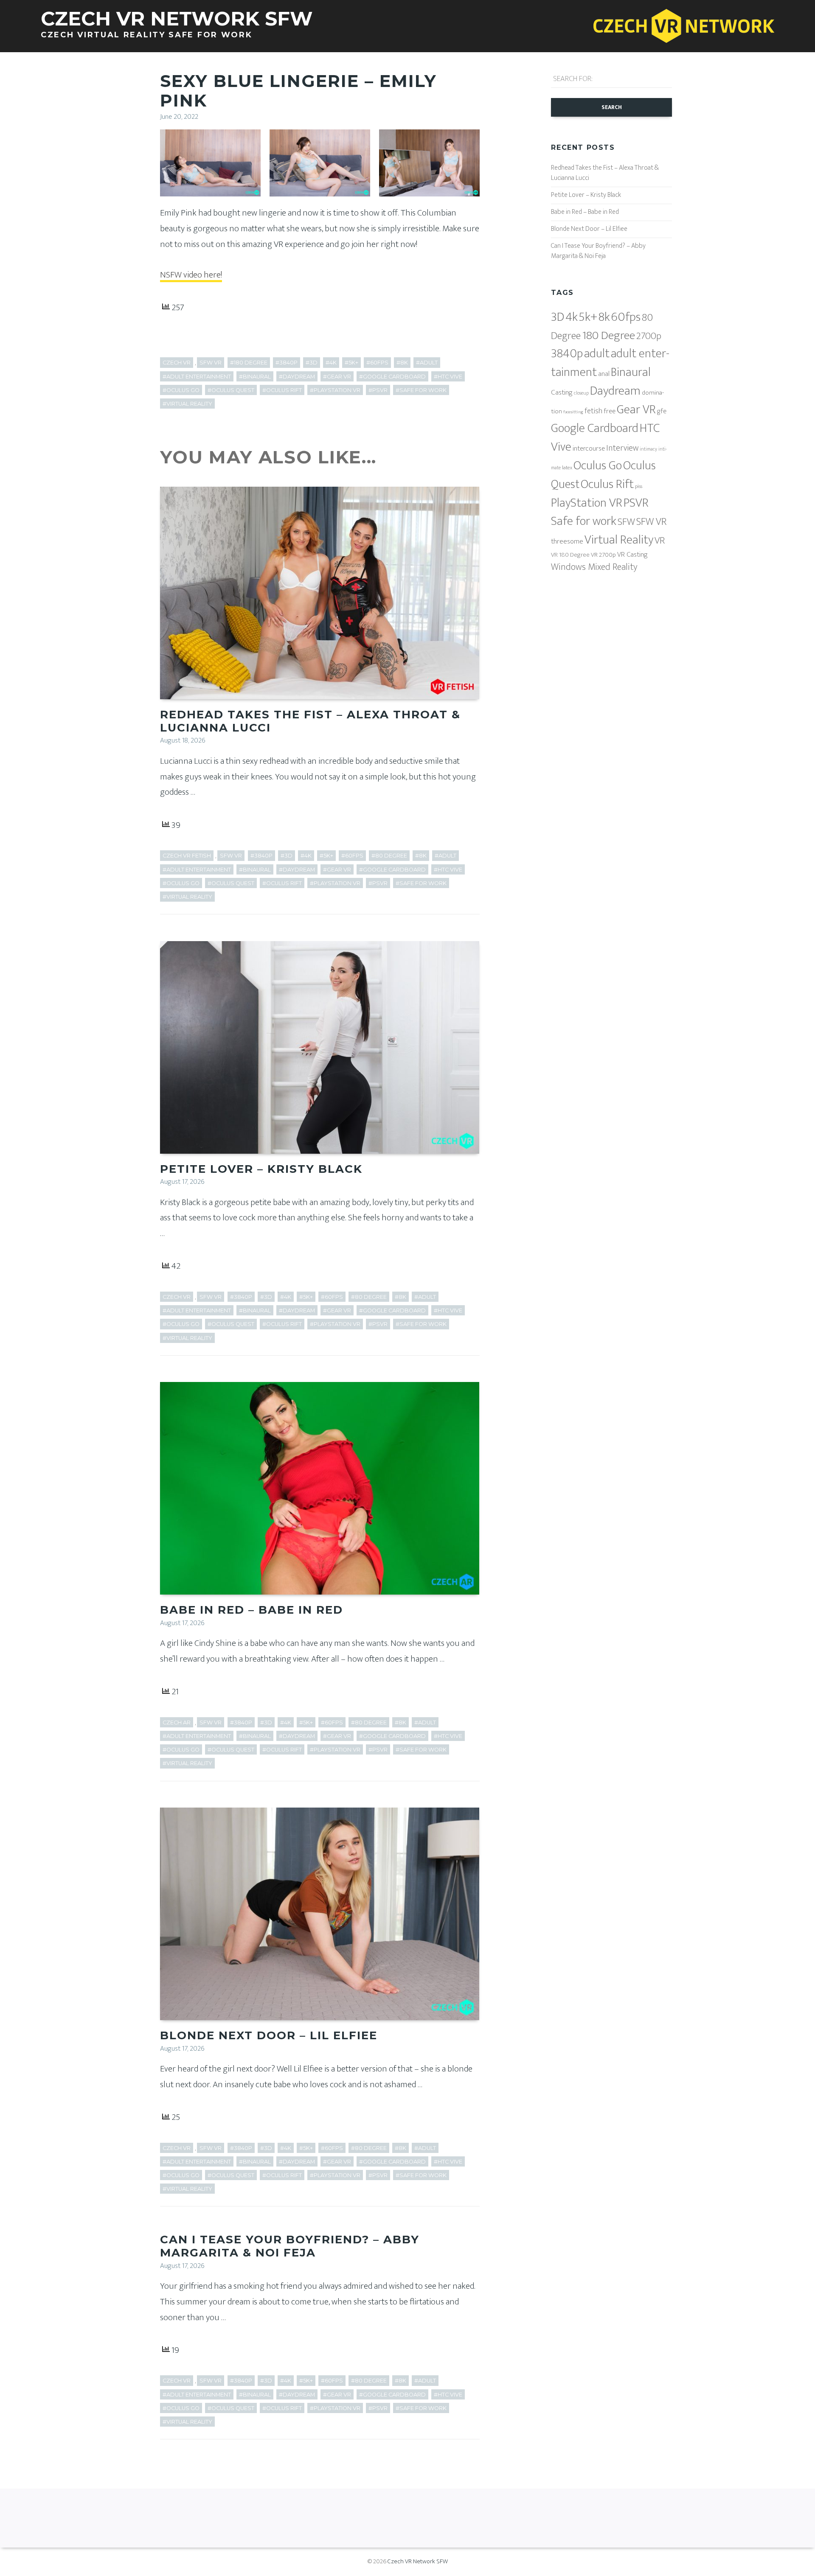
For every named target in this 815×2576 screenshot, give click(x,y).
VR (660, 541)
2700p (649, 336)
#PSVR (378, 390)
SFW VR (211, 363)
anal (604, 374)
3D (558, 317)
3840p (567, 354)
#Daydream (297, 377)
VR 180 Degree (570, 555)
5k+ (588, 317)
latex (567, 468)
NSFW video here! (191, 275)
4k (572, 317)
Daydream (615, 391)
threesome (567, 541)
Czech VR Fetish (187, 856)
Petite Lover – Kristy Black (261, 1169)
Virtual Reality (619, 540)
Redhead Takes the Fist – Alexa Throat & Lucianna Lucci (310, 721)
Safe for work (584, 521)
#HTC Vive (448, 377)
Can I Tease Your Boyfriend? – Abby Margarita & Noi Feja (290, 2246)
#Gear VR (337, 377)
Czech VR (177, 363)
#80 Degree (389, 856)
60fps (626, 317)
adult (597, 353)
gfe (662, 411)
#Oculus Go (181, 390)
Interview (622, 448)
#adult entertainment (197, 377)
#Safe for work (421, 390)
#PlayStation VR (335, 390)
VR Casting (632, 555)
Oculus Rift (607, 484)
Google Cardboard (595, 428)
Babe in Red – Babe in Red (252, 1610)
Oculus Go (598, 466)
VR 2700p (603, 555)
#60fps (377, 363)
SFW (626, 522)
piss (639, 486)
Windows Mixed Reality (594, 567)
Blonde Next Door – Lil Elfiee (269, 2035)
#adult (427, 363)
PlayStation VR (587, 503)
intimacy (648, 449)
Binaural (631, 372)
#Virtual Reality (187, 404)
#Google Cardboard (392, 377)
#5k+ (351, 363)
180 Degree (608, 335)
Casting (562, 392)
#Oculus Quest (231, 390)
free (610, 411)
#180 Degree (249, 363)
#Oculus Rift (282, 390)
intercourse (589, 448)
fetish (593, 411)
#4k (331, 363)
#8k (402, 363)
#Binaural (255, 377)
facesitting (573, 412)
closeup (581, 393)
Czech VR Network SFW (418, 2561)
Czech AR (177, 1722)
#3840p (287, 363)
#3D (312, 363)
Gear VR (636, 410)
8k (604, 317)
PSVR (636, 503)
